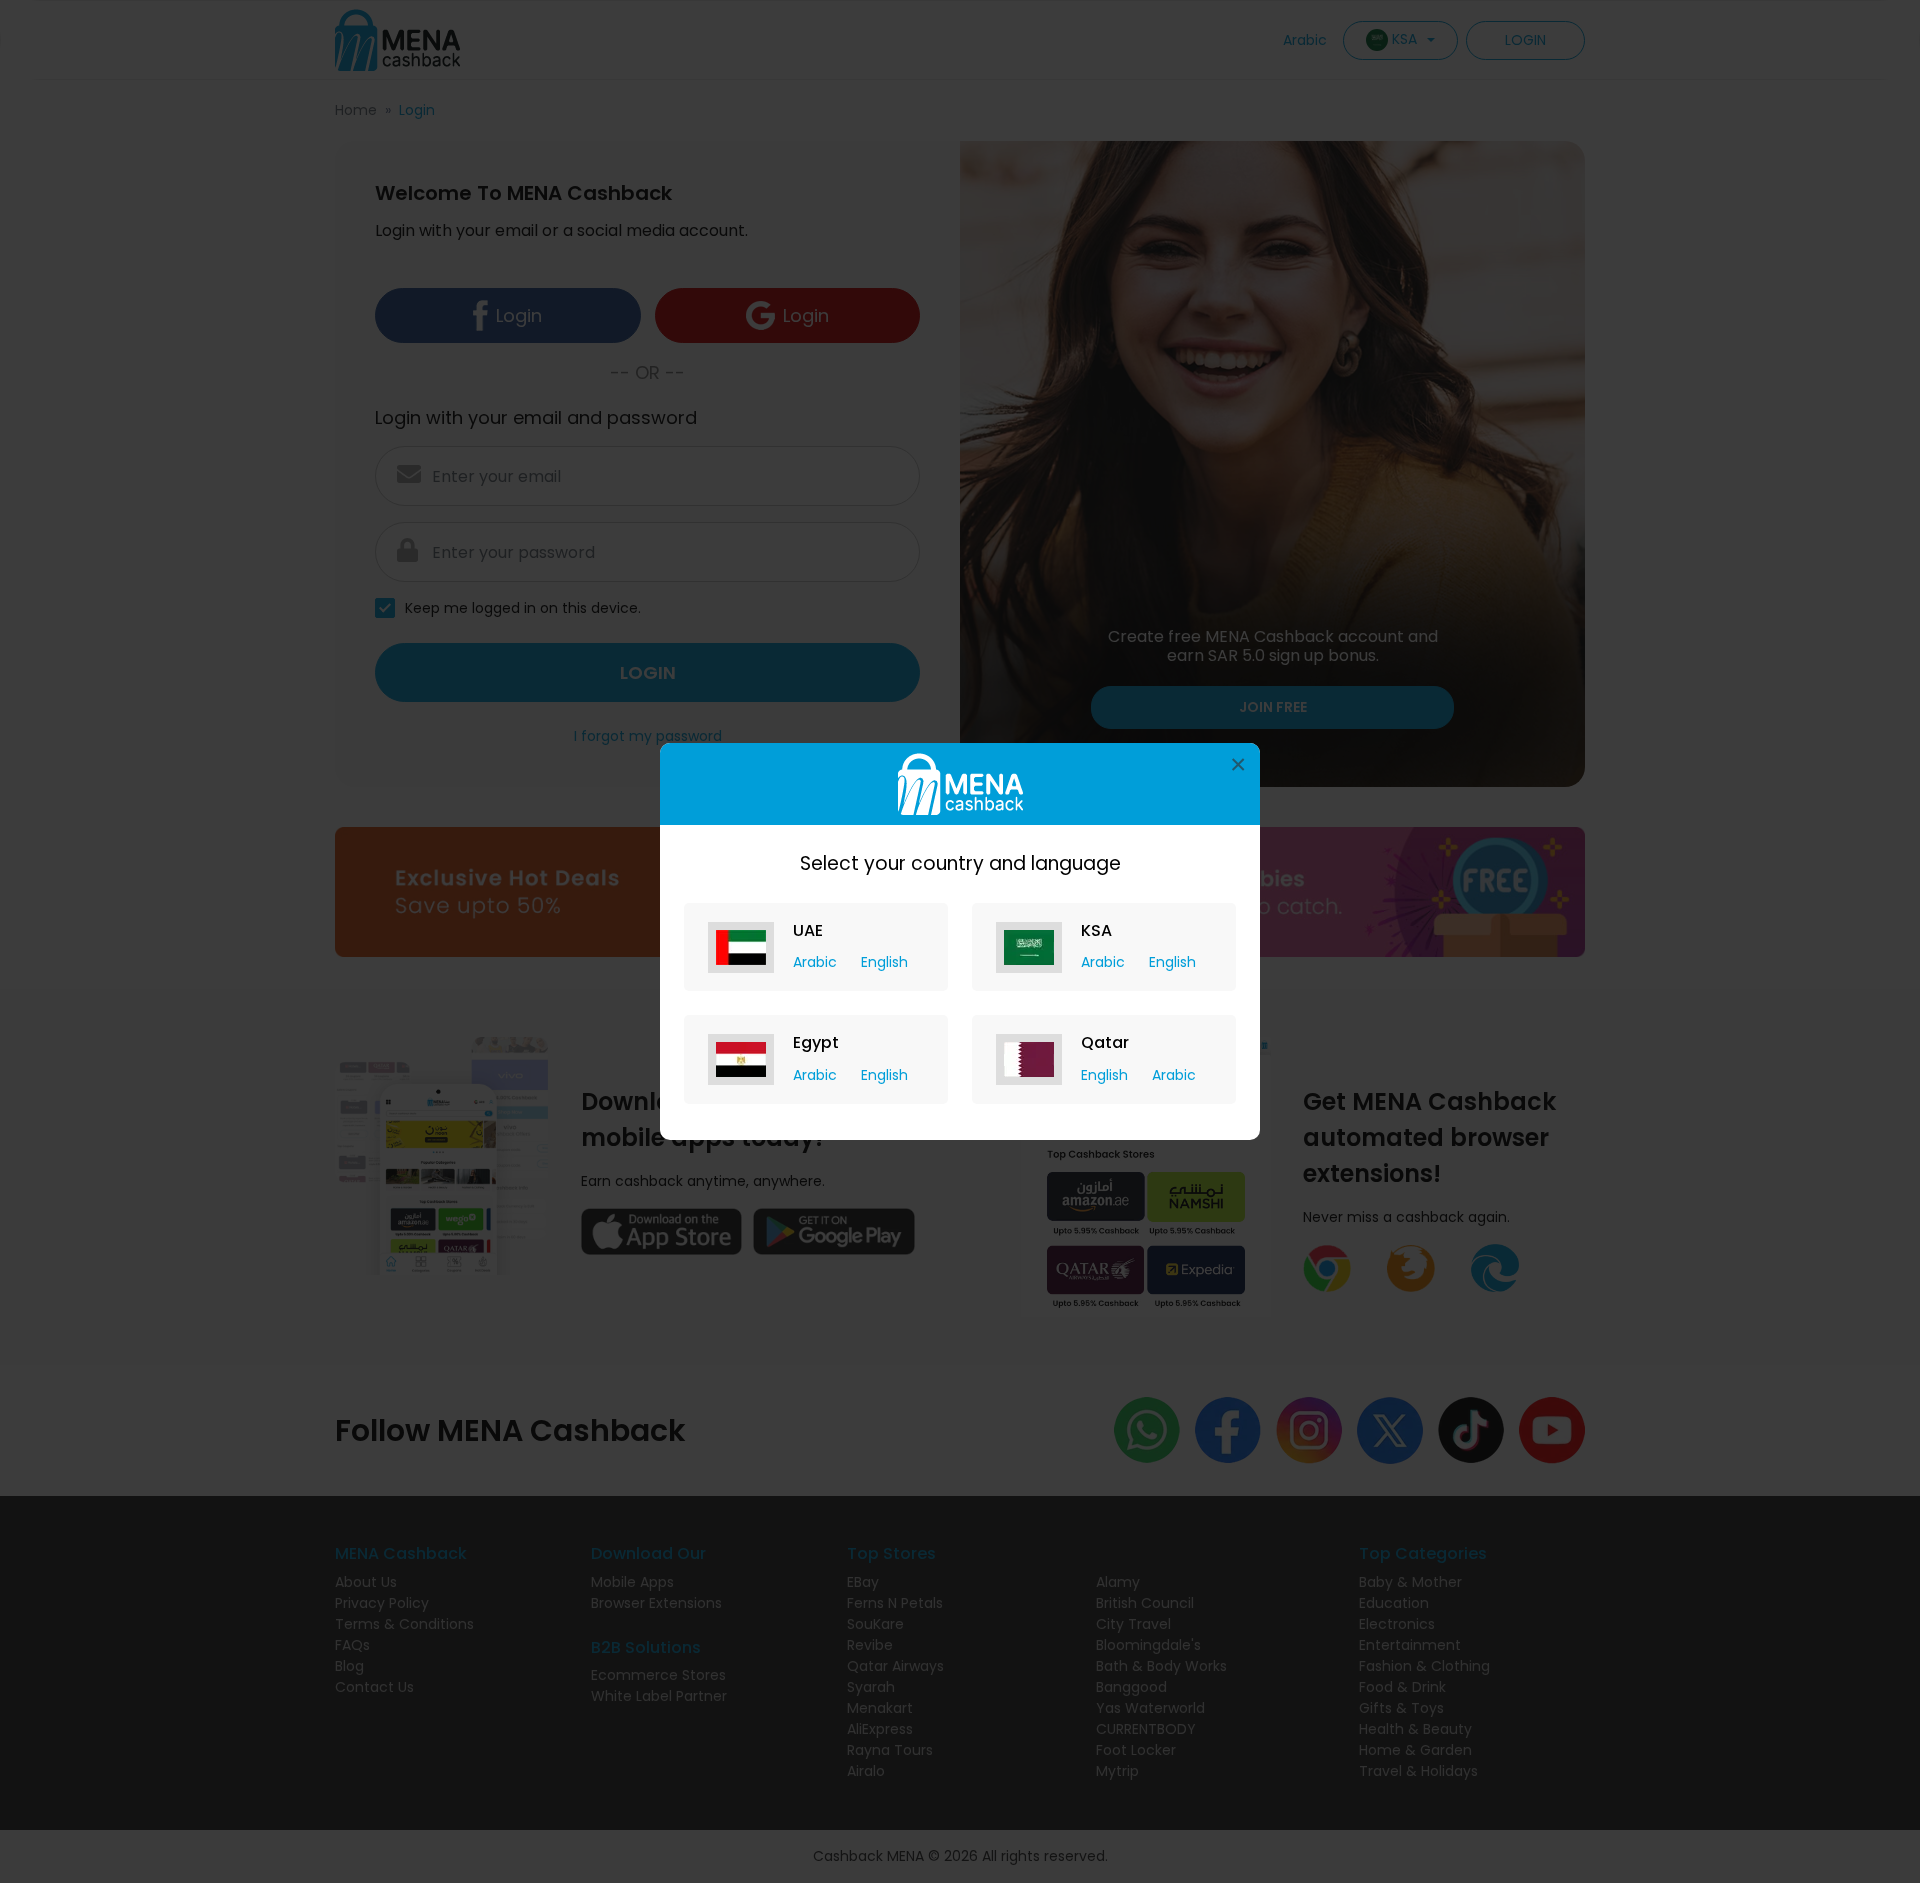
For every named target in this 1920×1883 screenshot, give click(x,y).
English (884, 962)
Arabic (817, 962)
